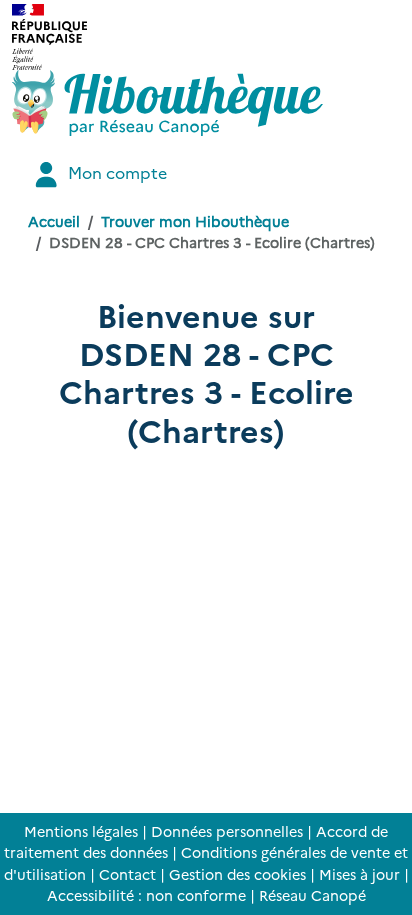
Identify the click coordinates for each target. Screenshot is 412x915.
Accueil (54, 221)
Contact (127, 874)
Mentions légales (81, 831)
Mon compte (115, 172)
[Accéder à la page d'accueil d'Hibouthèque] (167, 103)
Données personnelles (227, 831)
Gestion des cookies (237, 874)
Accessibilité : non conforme (146, 895)
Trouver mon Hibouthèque (195, 221)
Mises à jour (359, 874)
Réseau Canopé (312, 895)
